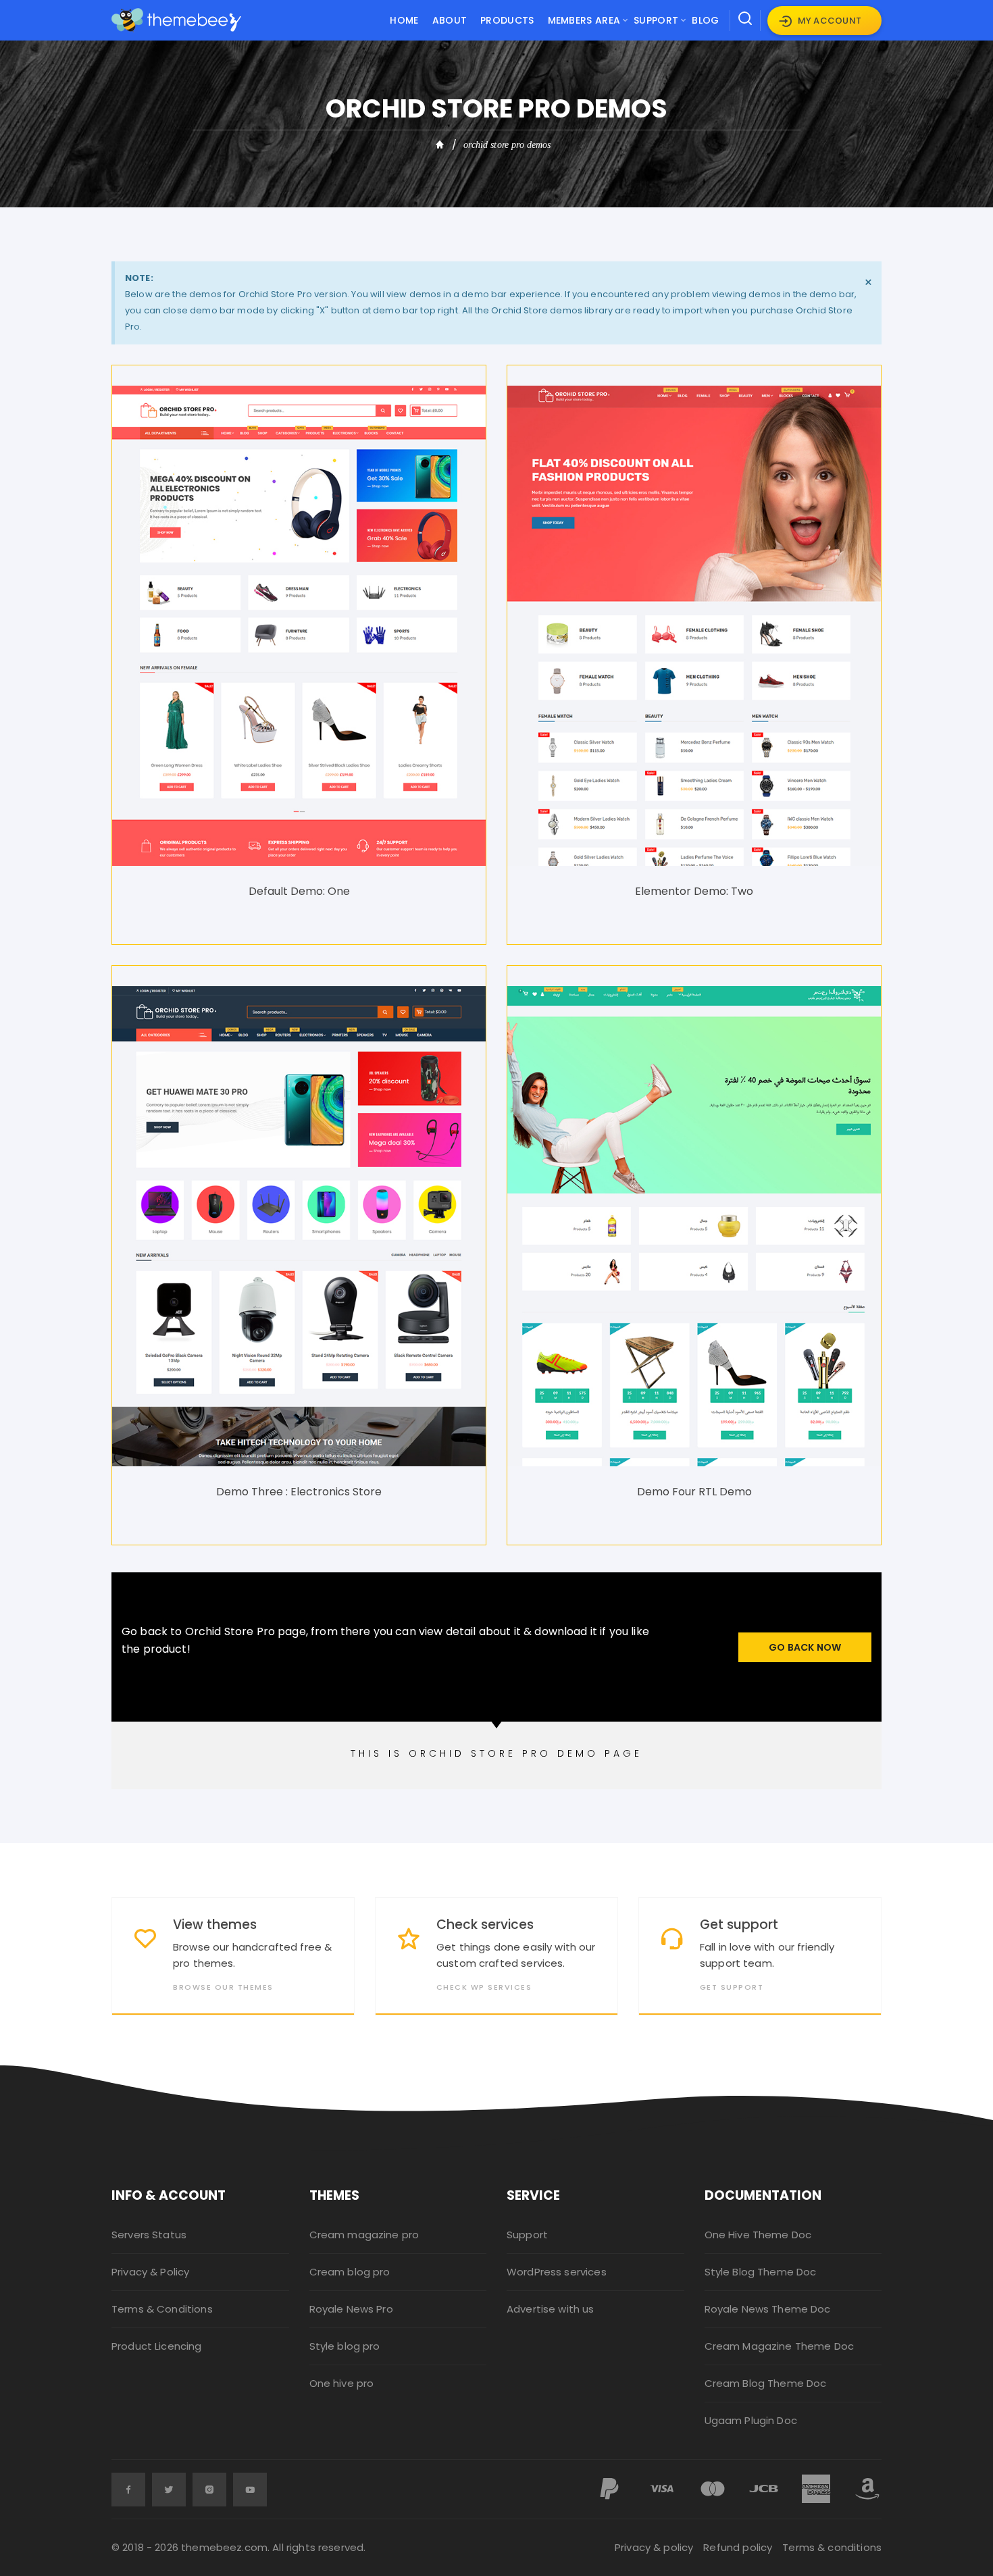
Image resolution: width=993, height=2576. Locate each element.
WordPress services (557, 2272)
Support (656, 20)
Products (507, 20)
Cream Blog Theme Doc (766, 2383)
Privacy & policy (654, 2547)
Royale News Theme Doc (768, 2309)
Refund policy (738, 2547)
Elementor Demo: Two (694, 891)
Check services (485, 1925)
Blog (705, 20)
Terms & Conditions (162, 2309)
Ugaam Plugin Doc (751, 2420)
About (450, 20)
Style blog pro (345, 2346)
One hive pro (342, 2383)
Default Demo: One (299, 891)
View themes (215, 1925)
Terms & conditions (832, 2547)
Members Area (584, 20)
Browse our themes (223, 1987)
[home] (440, 145)
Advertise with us (551, 2309)
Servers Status (149, 2235)
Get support (739, 1925)
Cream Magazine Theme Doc (780, 2346)
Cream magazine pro (364, 2235)
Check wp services (484, 1987)
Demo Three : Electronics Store (299, 1492)
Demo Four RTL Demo (694, 1492)
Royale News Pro (351, 2309)
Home (404, 20)
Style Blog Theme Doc (761, 2272)
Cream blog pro (350, 2272)
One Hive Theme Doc (758, 2235)
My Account (830, 21)
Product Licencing (157, 2346)
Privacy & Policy (150, 2272)
